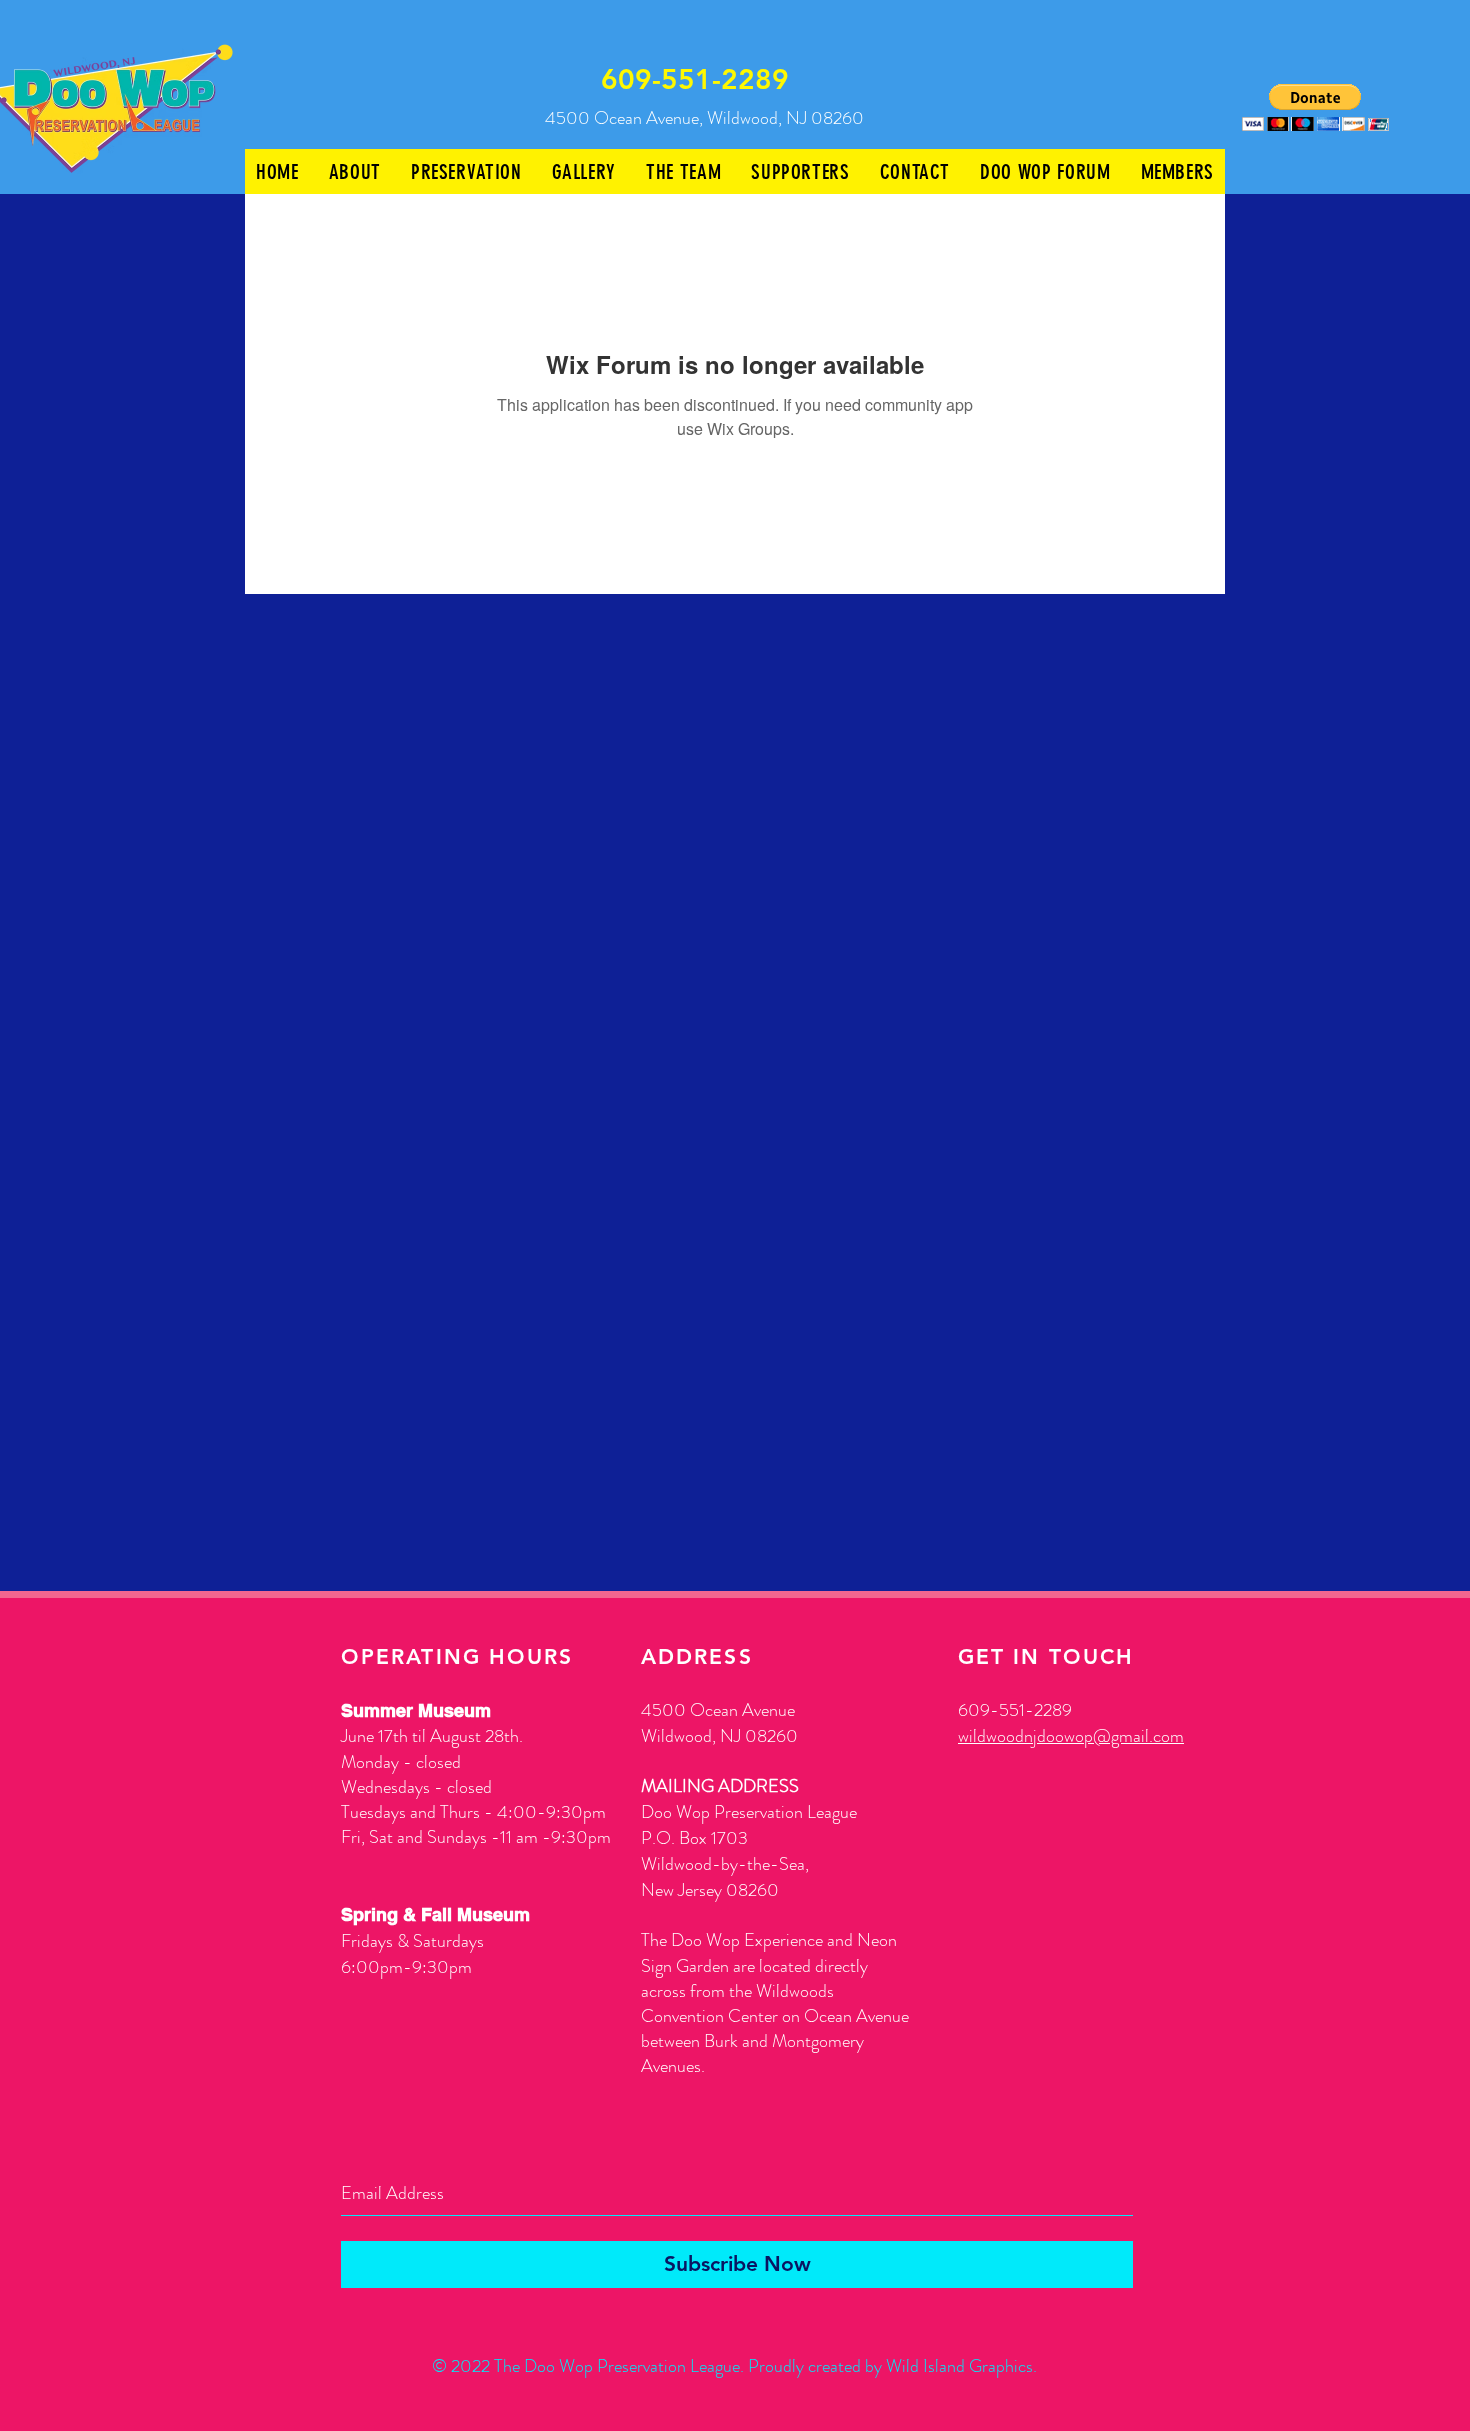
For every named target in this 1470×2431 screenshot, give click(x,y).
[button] (1315, 107)
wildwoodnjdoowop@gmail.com (1071, 1736)
